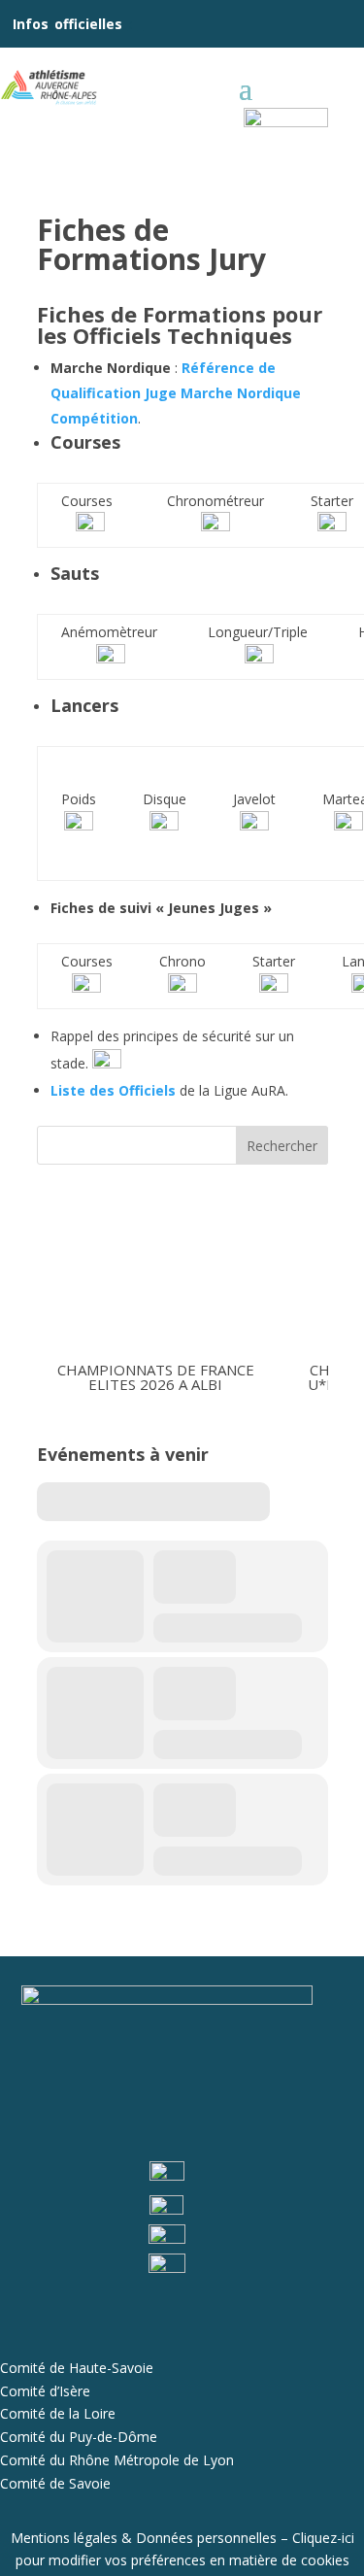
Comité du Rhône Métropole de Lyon (117, 2460)
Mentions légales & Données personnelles (144, 2538)
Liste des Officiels (115, 1090)
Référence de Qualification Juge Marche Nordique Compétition (176, 393)
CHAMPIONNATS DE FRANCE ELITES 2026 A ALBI (155, 1377)
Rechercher (282, 1146)
